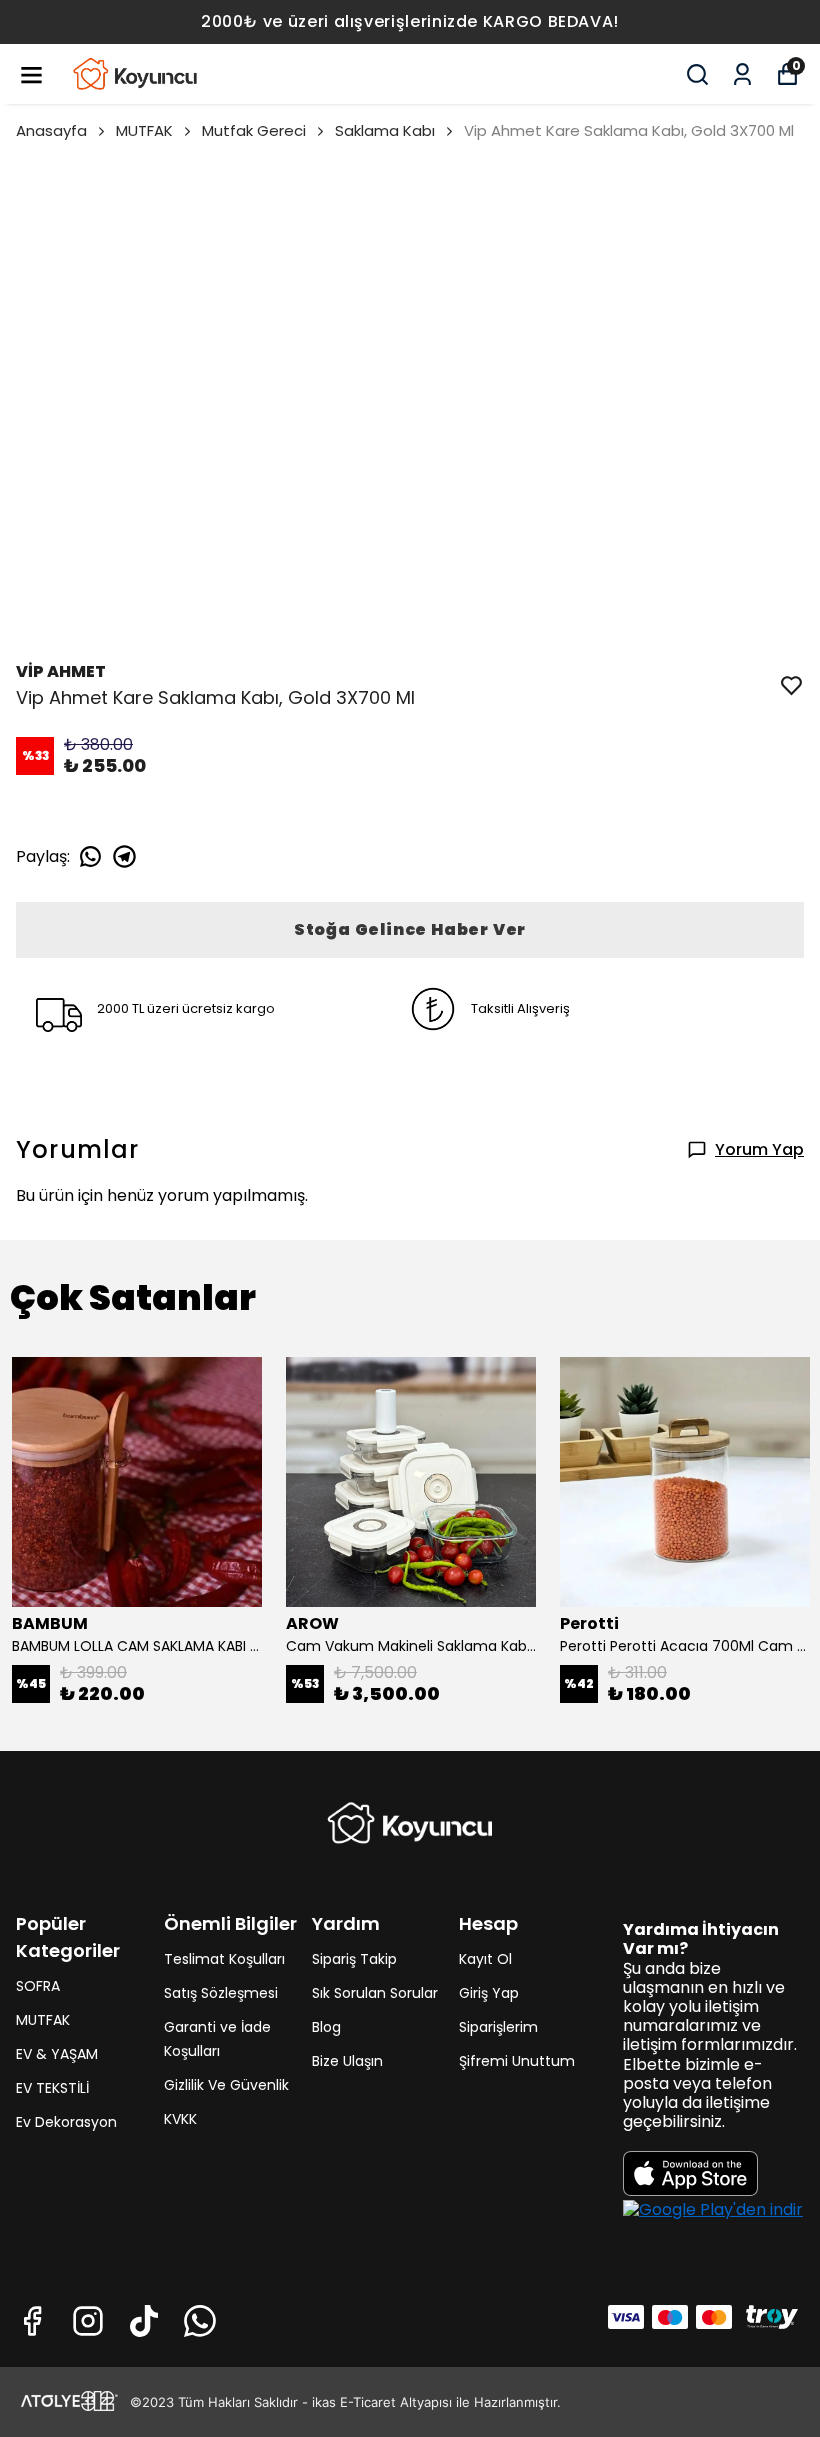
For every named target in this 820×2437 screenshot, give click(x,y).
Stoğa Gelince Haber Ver (410, 929)
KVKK (180, 2119)
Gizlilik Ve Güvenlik (226, 2085)
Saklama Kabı (385, 130)
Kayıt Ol (485, 1959)
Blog (326, 2027)
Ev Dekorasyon (66, 2122)
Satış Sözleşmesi (221, 1993)
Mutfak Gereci (254, 130)
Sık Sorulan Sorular (375, 1993)
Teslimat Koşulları (224, 1959)
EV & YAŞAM (57, 2054)
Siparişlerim (498, 2027)
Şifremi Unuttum (517, 2061)
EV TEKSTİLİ (52, 2088)
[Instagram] (88, 2321)
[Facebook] (32, 2321)
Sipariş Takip (354, 1959)
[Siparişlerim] (742, 74)
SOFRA (38, 1986)
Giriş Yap (489, 1993)
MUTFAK (144, 130)
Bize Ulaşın (347, 2061)
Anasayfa (51, 130)
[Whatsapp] (200, 2321)
